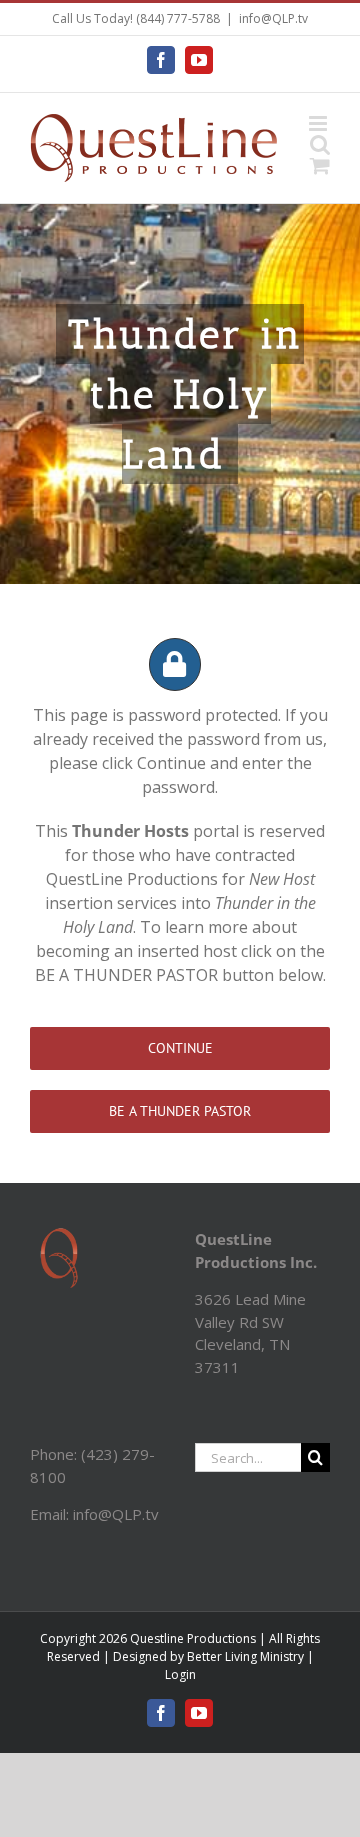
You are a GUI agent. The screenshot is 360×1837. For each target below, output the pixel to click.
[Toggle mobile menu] (319, 123)
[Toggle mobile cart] (320, 165)
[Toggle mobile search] (320, 144)
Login (180, 1674)
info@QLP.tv (273, 18)
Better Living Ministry (245, 1656)
